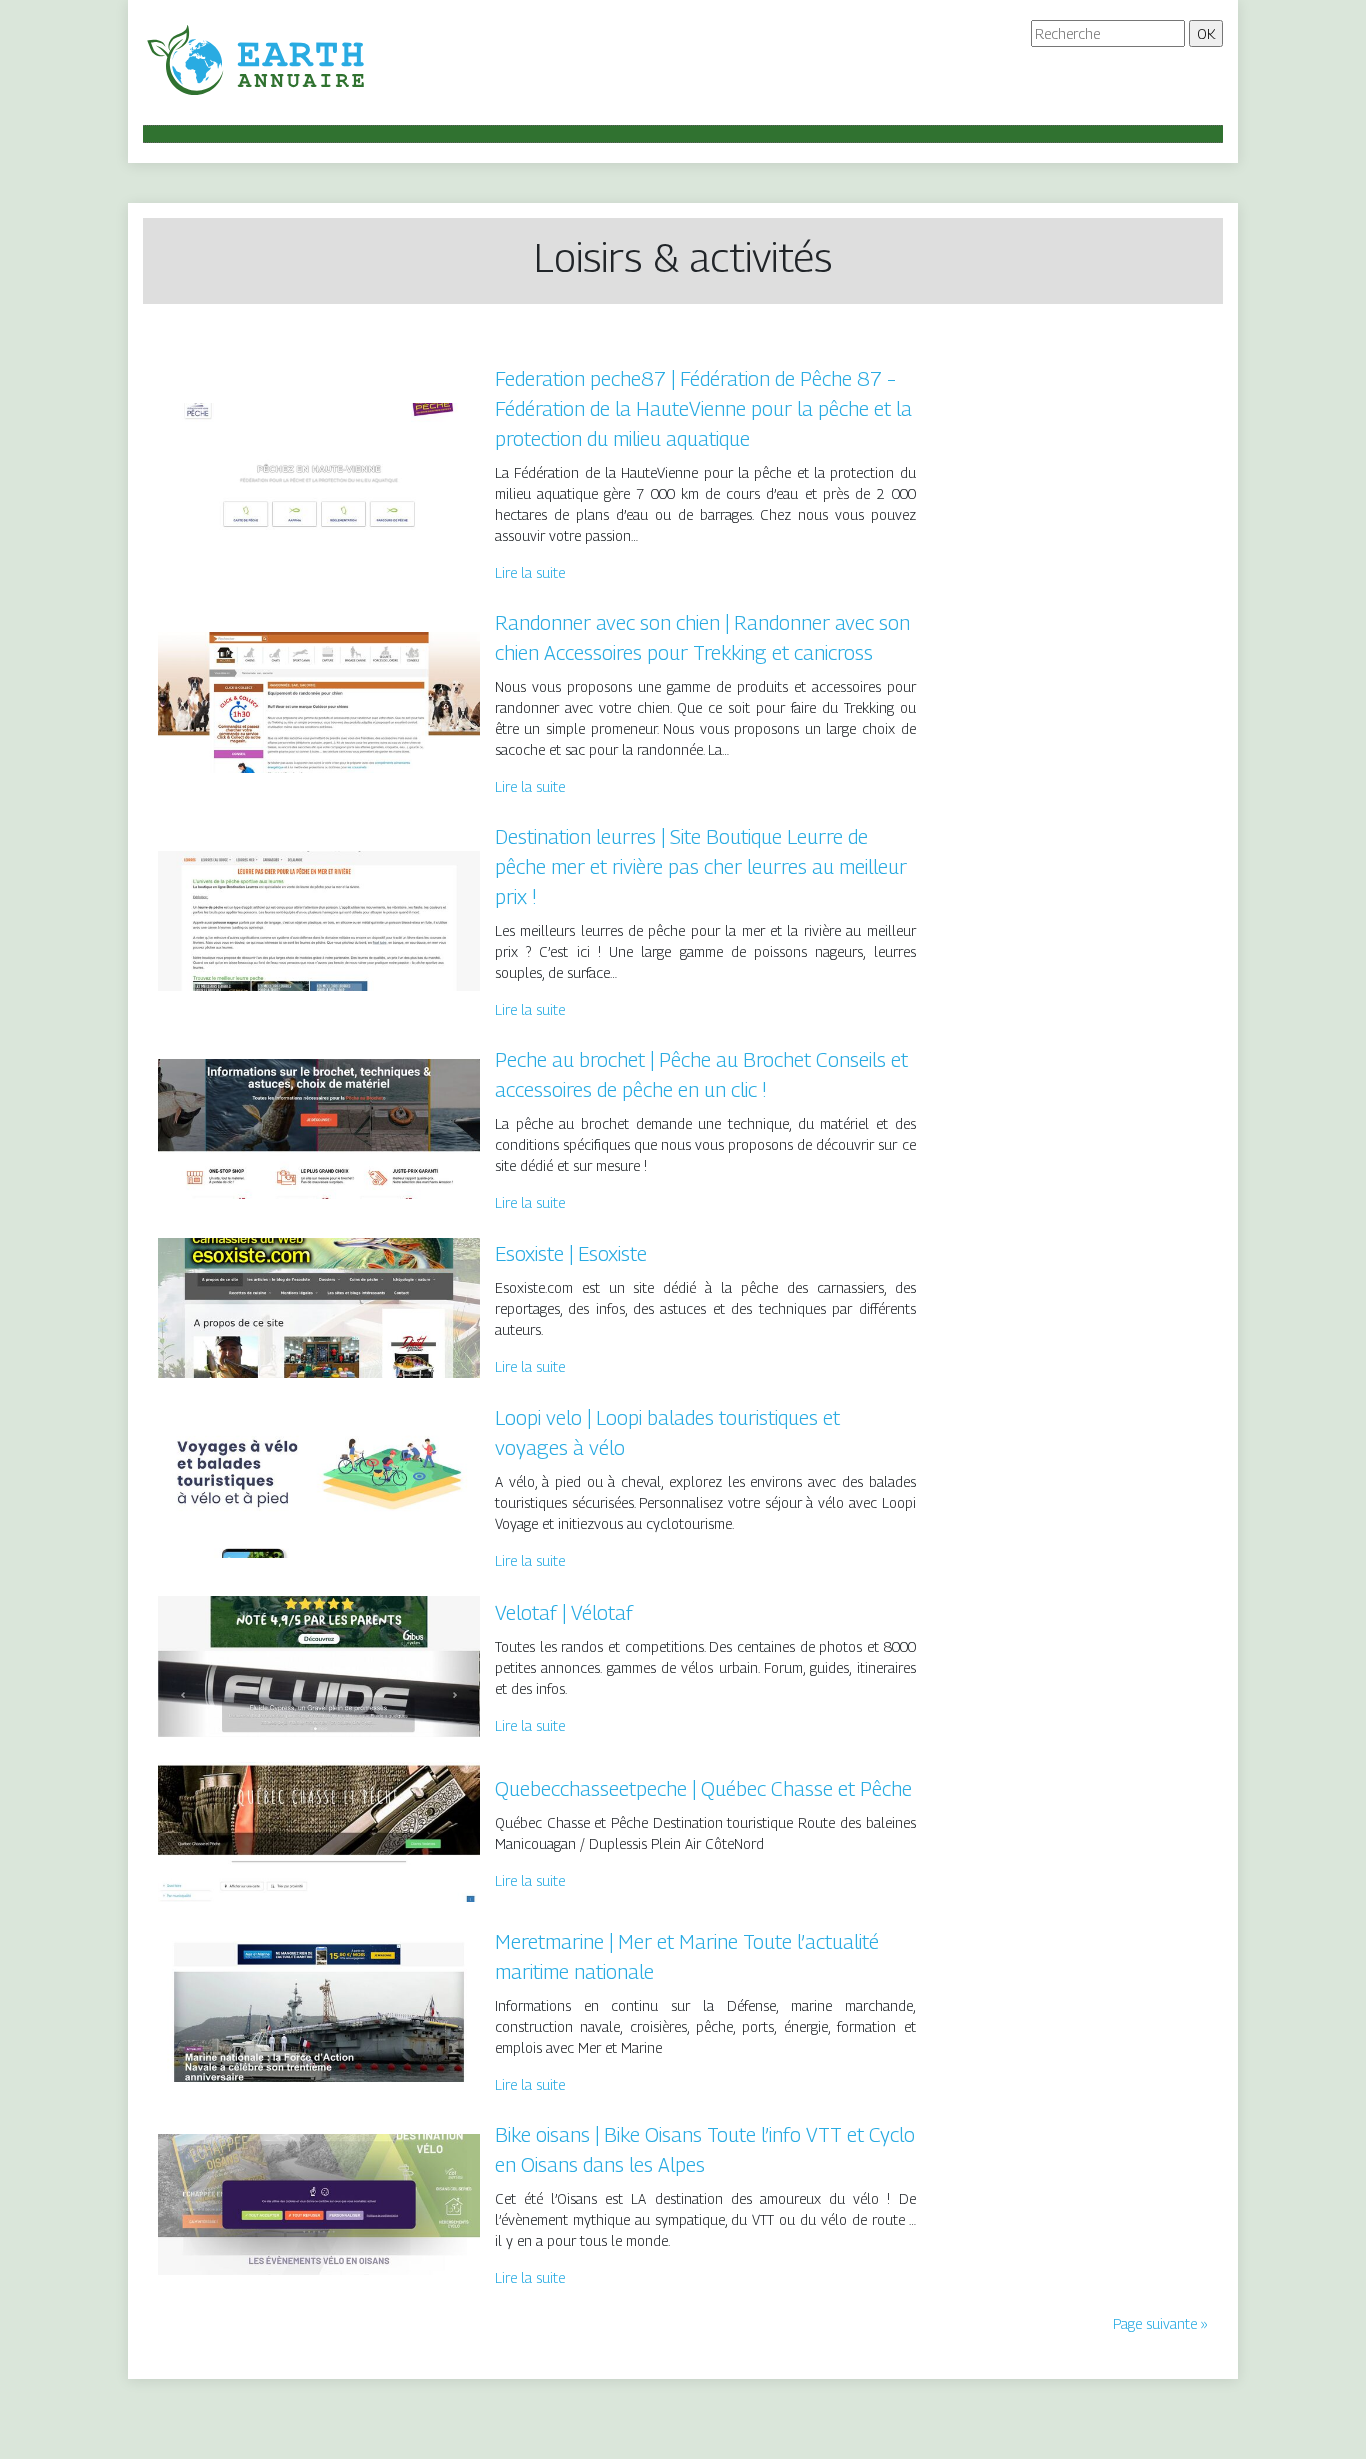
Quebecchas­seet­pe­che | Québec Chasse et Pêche (703, 1789)
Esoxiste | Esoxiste (571, 1254)
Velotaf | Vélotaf (564, 1613)
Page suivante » (1160, 2323)
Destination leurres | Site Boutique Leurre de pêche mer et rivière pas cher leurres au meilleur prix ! (701, 867)
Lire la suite (530, 572)
